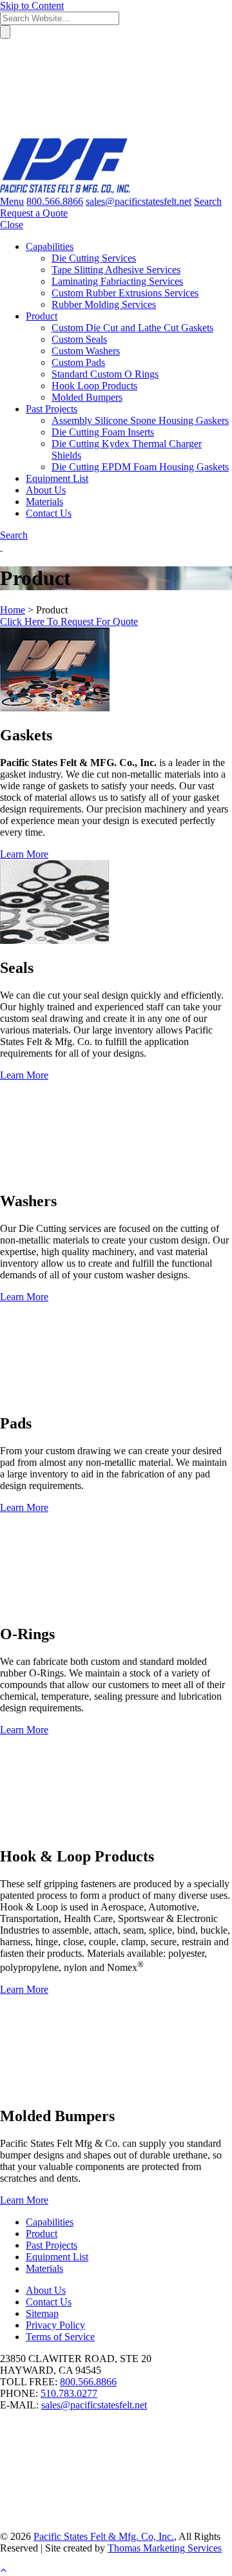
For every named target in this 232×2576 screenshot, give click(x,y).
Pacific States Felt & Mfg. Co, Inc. (104, 2536)
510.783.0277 (69, 2393)
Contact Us (49, 2302)
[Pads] (97, 1396)
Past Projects (52, 2245)
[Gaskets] (55, 708)
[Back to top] (3, 2570)
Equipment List (57, 2257)
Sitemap (42, 2313)
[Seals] (55, 940)
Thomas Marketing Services (165, 2548)
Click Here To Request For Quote (69, 621)
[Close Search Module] (97, 132)
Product (42, 2234)
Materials (44, 2268)
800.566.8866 (88, 2382)
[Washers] (97, 1174)
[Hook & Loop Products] (97, 1829)
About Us (46, 2290)
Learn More (24, 854)
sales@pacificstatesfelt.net (94, 2405)
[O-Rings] (97, 1607)
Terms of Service (60, 2337)
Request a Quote (34, 213)
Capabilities (50, 2222)
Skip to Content (32, 5)
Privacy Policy (55, 2325)
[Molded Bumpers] (97, 2089)
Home (13, 610)
